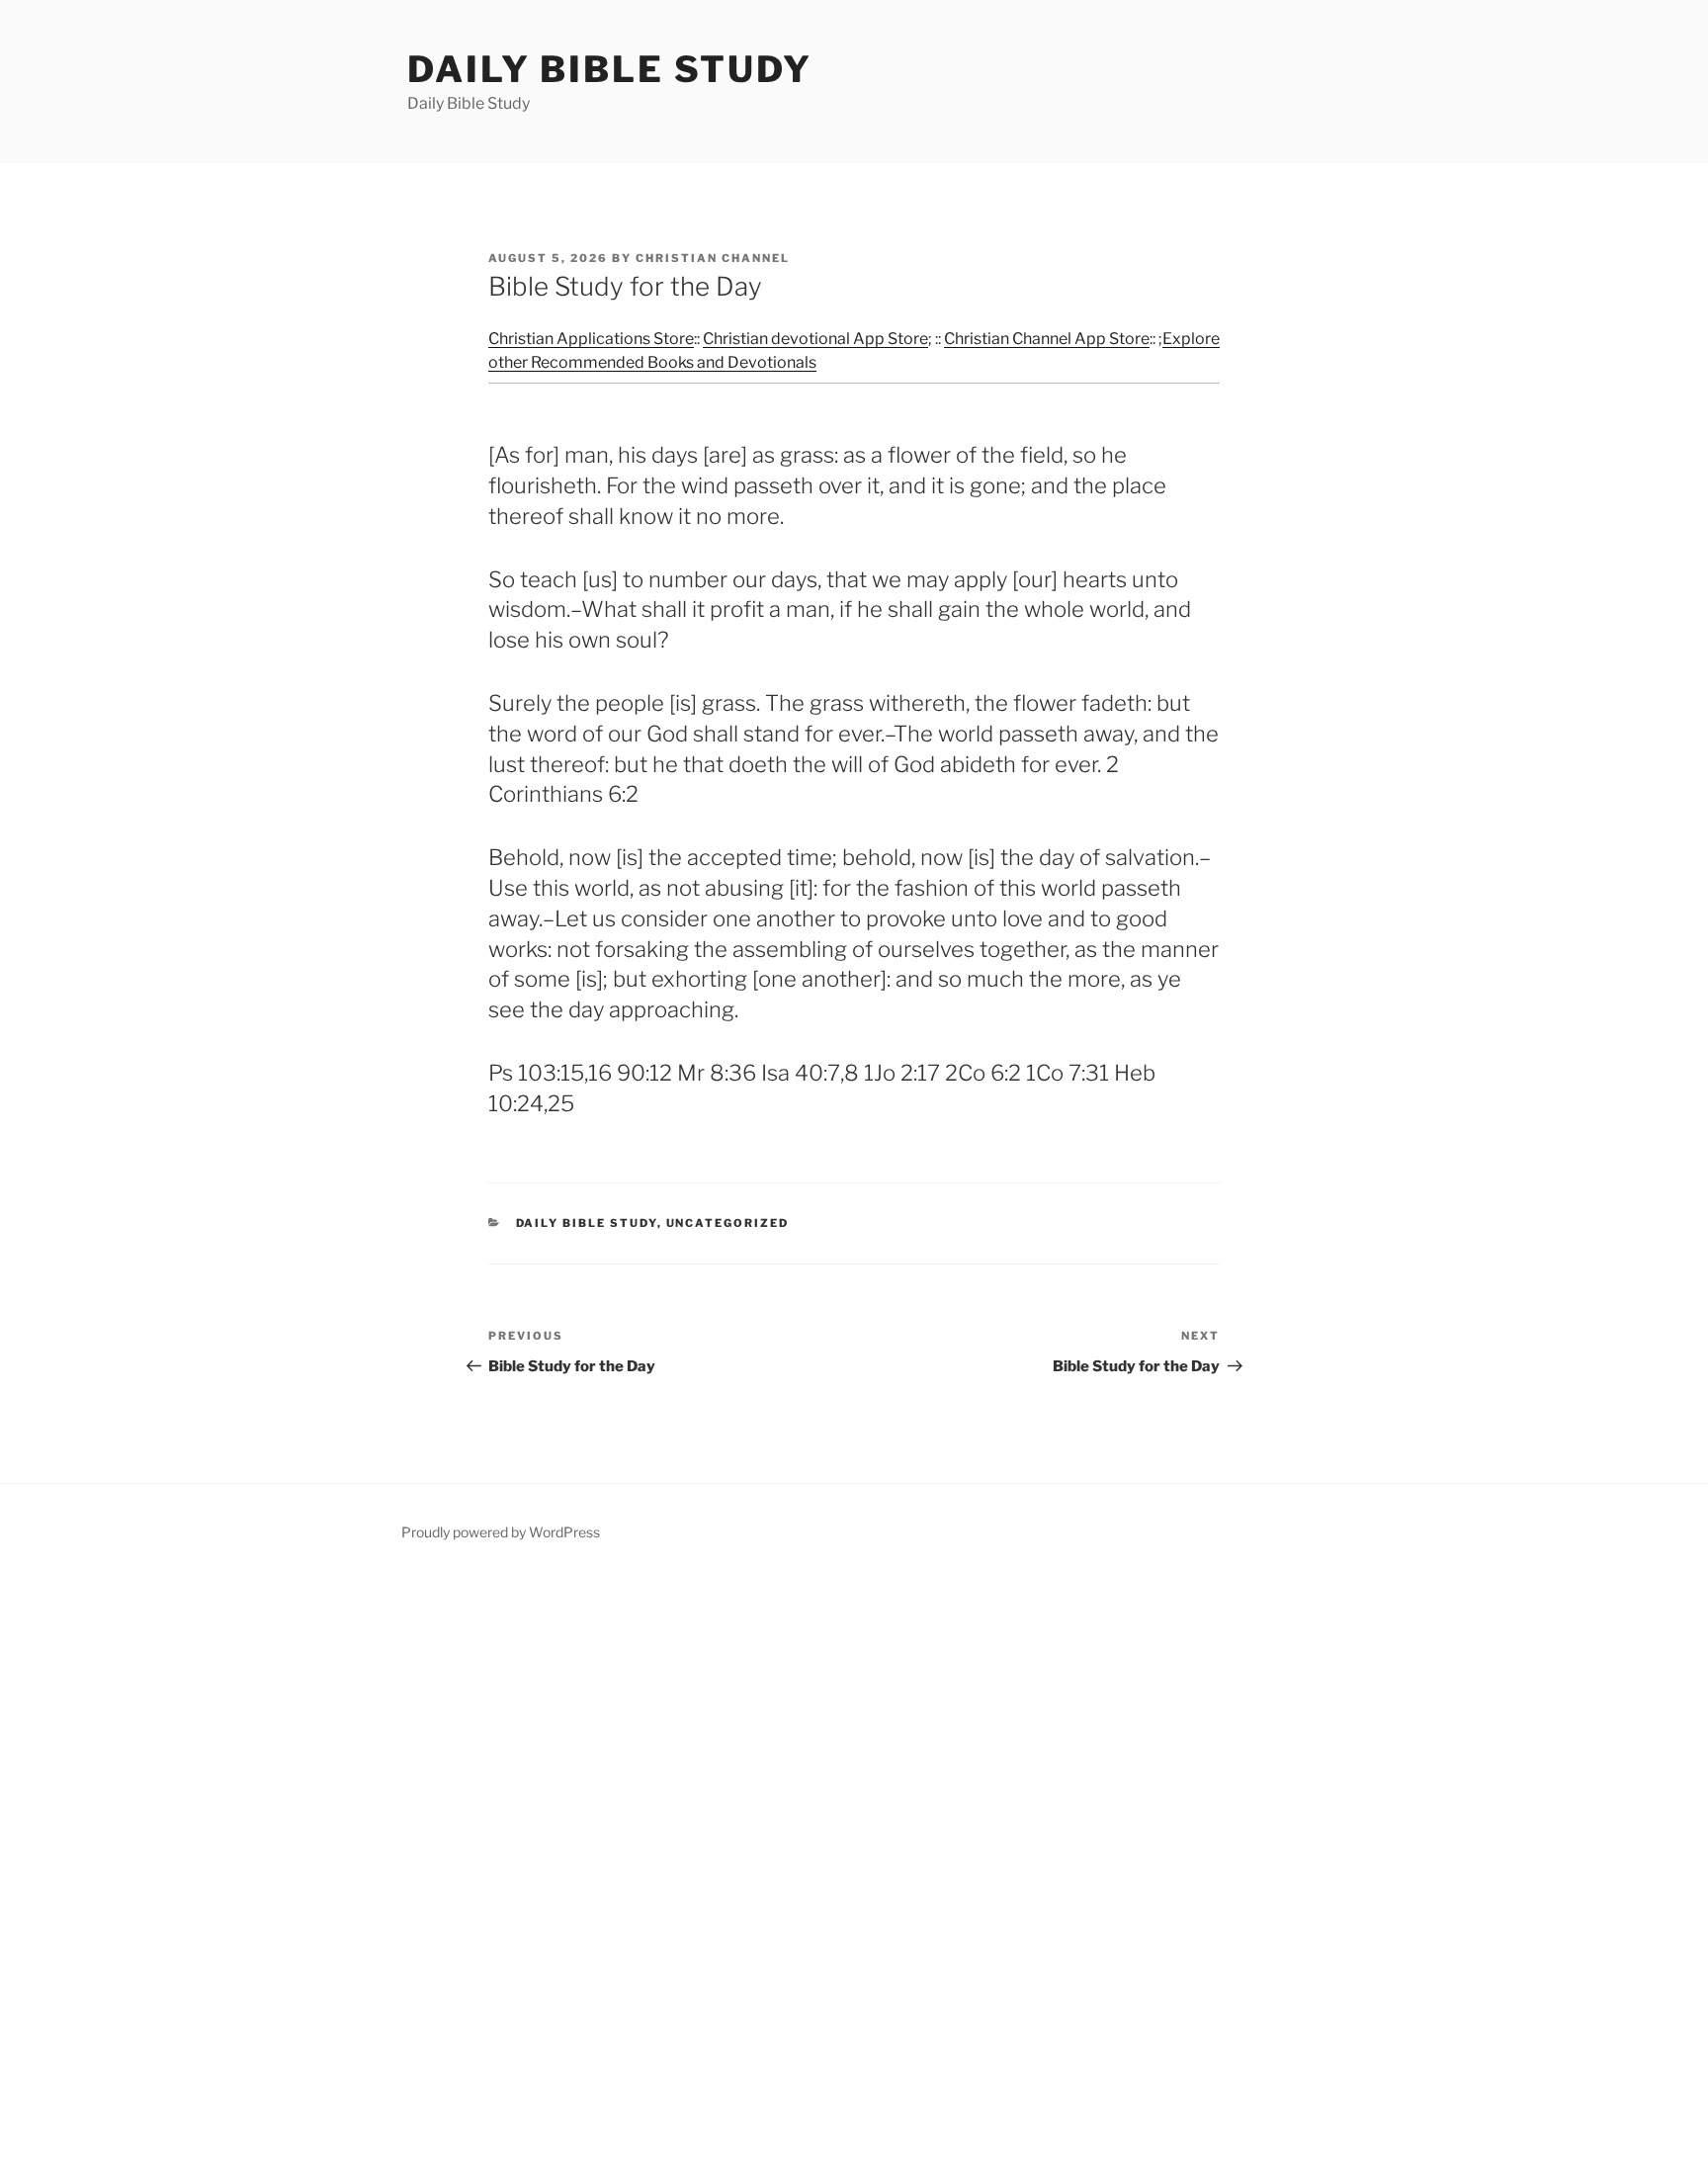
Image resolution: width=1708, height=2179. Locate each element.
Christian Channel (713, 258)
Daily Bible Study (610, 69)
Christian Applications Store (591, 339)
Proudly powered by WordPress (501, 1532)
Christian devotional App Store (815, 339)
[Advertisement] (593, 1875)
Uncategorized (728, 1223)
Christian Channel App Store (1047, 339)
